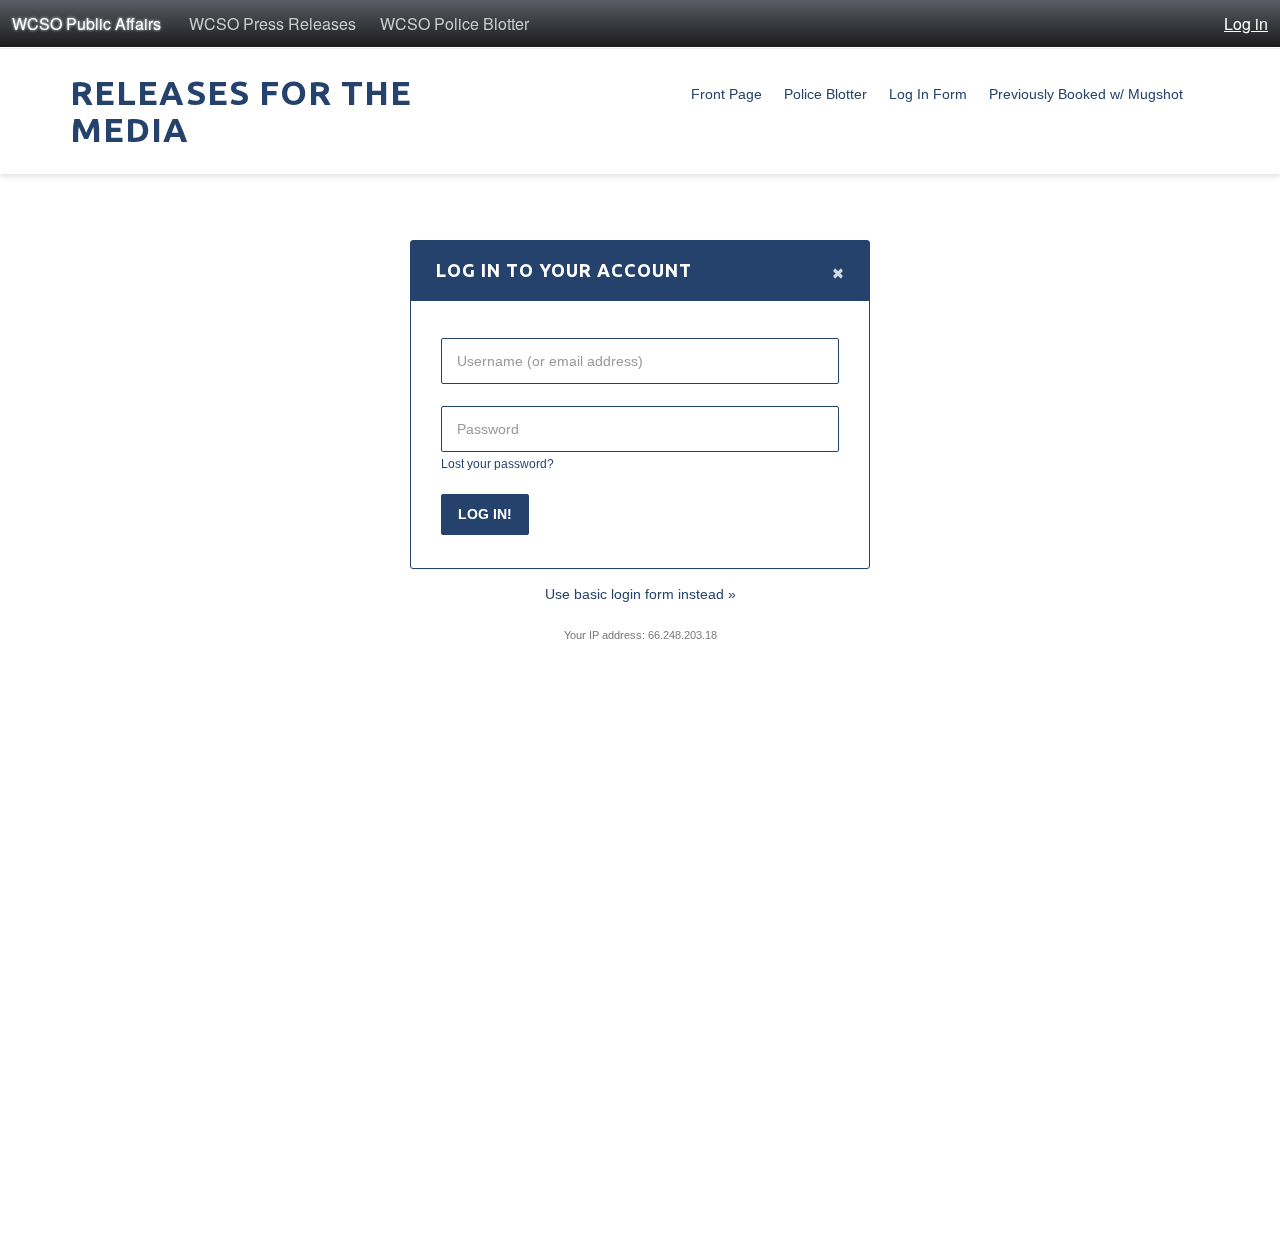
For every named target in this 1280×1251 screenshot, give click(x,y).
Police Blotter (825, 94)
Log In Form (928, 94)
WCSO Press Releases (272, 23)
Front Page (726, 94)
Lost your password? (497, 463)
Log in (1246, 23)
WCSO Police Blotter (454, 23)
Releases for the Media (241, 110)
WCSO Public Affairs (86, 23)
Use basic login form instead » (640, 594)
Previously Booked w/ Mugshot (1086, 94)
